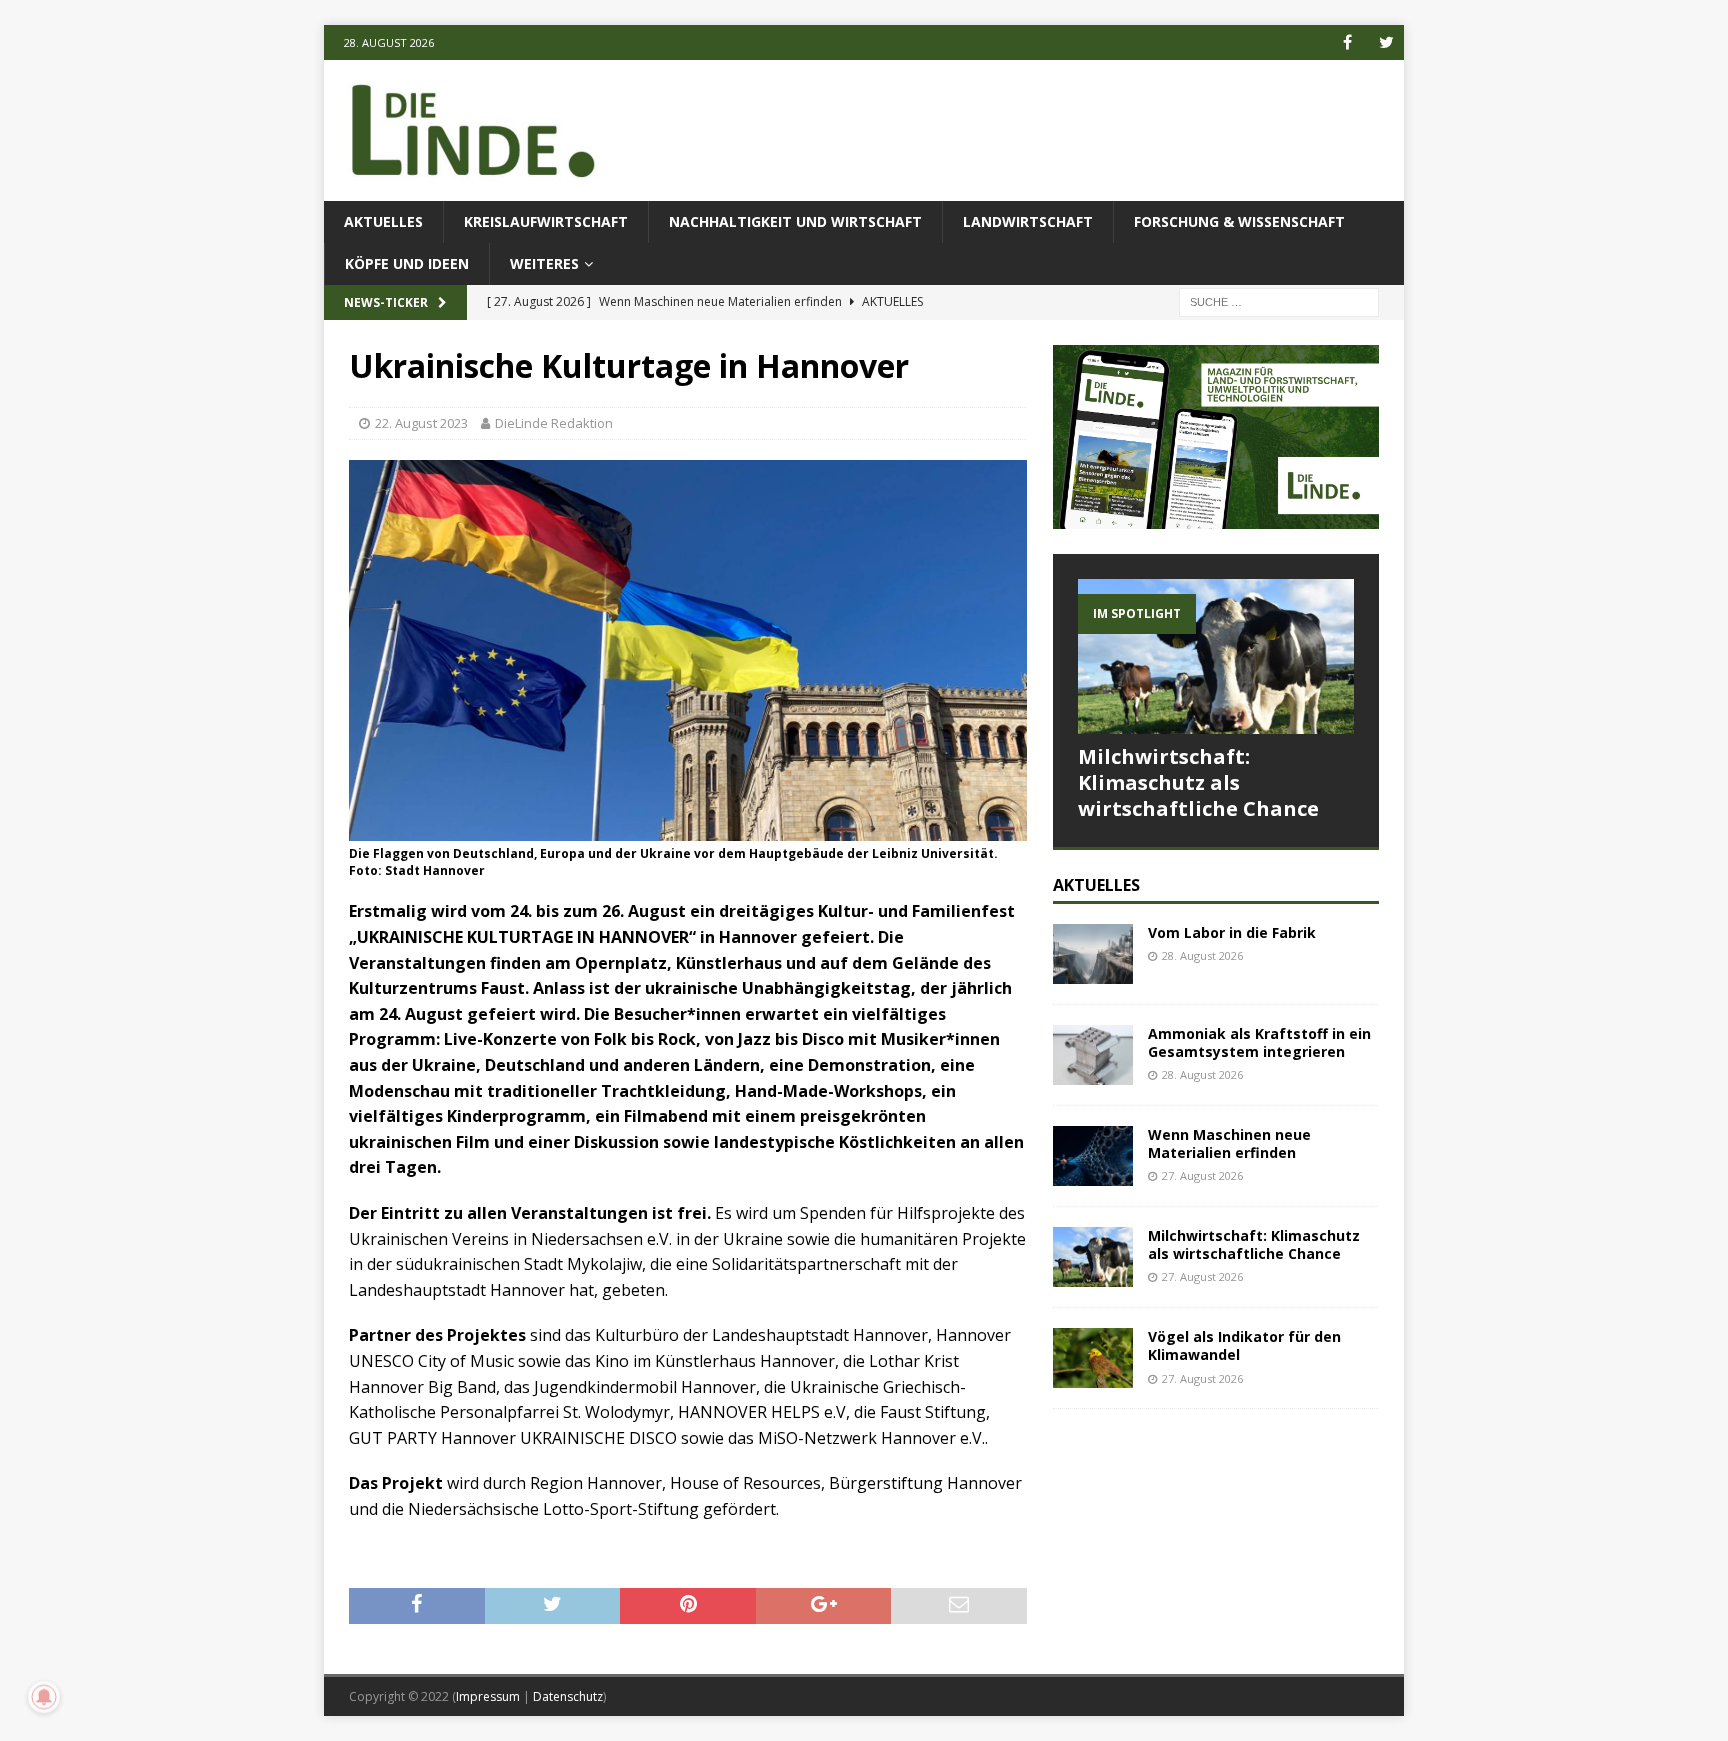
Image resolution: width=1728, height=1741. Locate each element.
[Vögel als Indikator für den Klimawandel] (1093, 1358)
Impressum (488, 1696)
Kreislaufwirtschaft (546, 221)
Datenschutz (568, 1696)
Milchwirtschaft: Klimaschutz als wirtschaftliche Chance (1198, 782)
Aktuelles (383, 221)
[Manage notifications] (44, 1697)
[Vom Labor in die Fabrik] (1093, 954)
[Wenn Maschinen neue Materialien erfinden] (1093, 1156)
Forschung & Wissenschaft (1239, 221)
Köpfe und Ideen (407, 263)
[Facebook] (1347, 42)
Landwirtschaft (1028, 221)
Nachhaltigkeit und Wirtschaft (795, 221)
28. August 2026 (1202, 955)
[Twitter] (1386, 42)
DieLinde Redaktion (554, 423)
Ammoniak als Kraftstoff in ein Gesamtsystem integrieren (1259, 1042)
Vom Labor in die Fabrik (1232, 932)
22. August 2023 (421, 423)
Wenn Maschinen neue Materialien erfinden (1229, 1143)
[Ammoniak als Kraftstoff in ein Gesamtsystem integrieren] (1093, 1055)
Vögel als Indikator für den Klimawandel (1244, 1345)
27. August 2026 (1202, 1175)
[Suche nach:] (1279, 301)
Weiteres (544, 263)
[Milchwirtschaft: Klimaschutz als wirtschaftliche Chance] (1216, 656)
